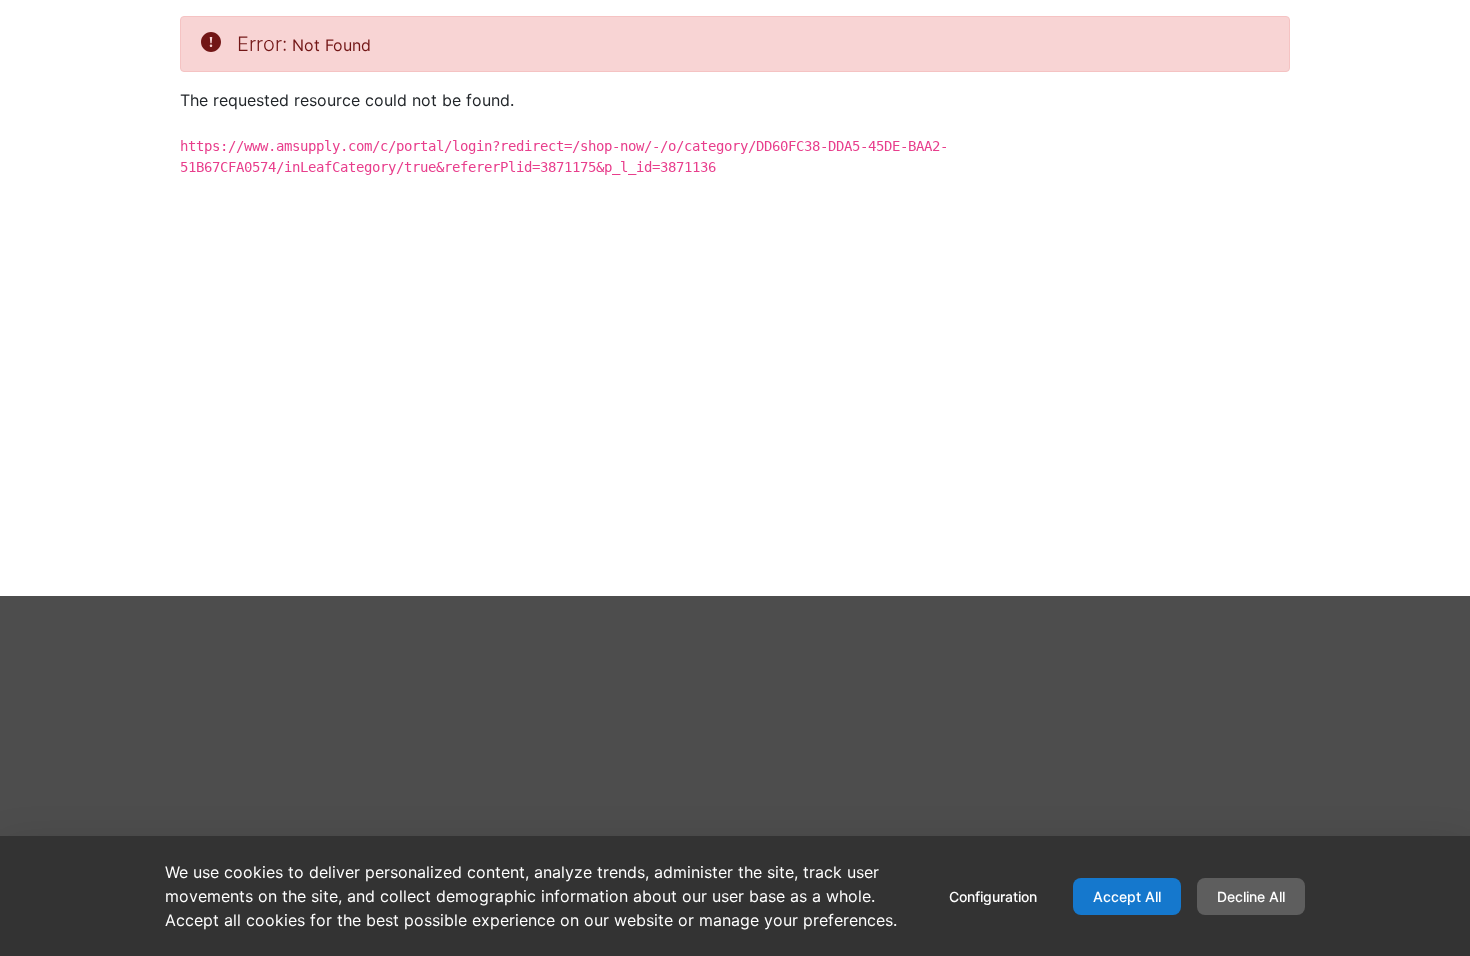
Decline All (1251, 896)
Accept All (1127, 896)
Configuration (993, 896)
